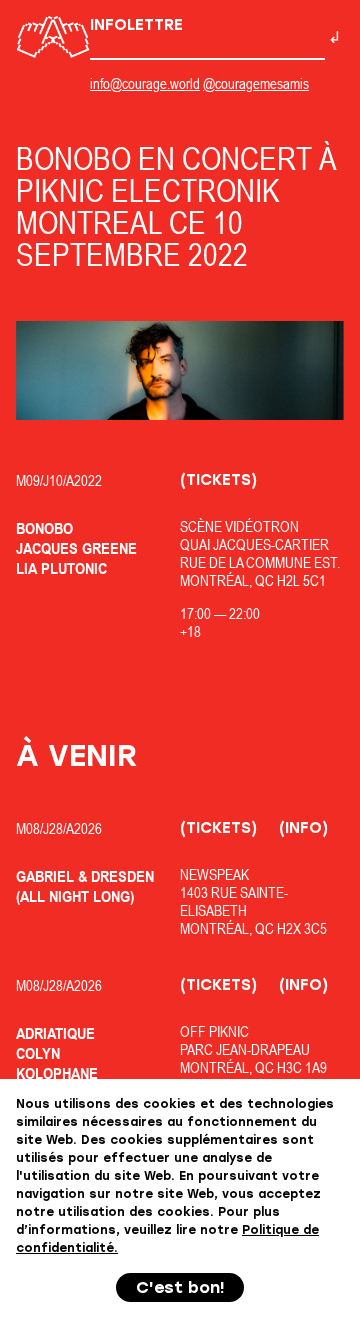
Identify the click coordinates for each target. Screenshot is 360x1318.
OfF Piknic (214, 1031)
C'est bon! (180, 1287)
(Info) (303, 828)
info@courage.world (145, 83)
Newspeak (214, 874)
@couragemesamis (256, 83)
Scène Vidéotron (239, 526)
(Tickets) (218, 480)
